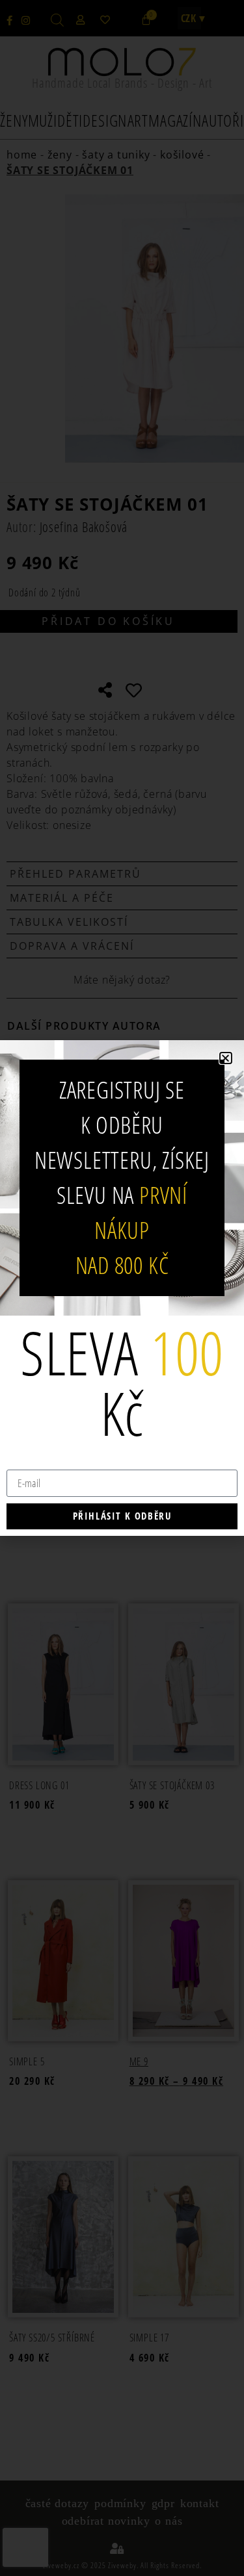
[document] (122, 1288)
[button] (226, 1058)
